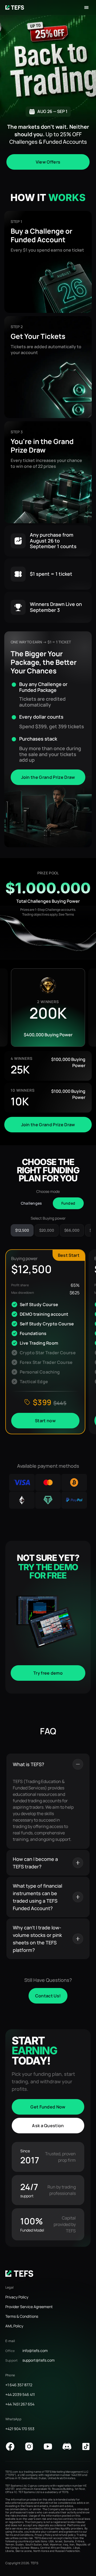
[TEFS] (15, 7)
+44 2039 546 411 (20, 2394)
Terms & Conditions (22, 2316)
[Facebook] (10, 2446)
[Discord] (67, 2446)
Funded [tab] (68, 1203)
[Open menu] (86, 7)
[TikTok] (86, 2446)
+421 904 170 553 (20, 2429)
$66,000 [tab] (72, 1230)
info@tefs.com (35, 2351)
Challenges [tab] (31, 1203)
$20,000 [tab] (47, 1230)
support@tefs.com (39, 2360)
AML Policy (14, 2326)
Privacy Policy (17, 2297)
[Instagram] (29, 2446)
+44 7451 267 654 (20, 2404)
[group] (48, 1008)
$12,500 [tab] (22, 1230)
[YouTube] (48, 2446)
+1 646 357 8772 (19, 2385)
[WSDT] (19, 2274)
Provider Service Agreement (29, 2307)
